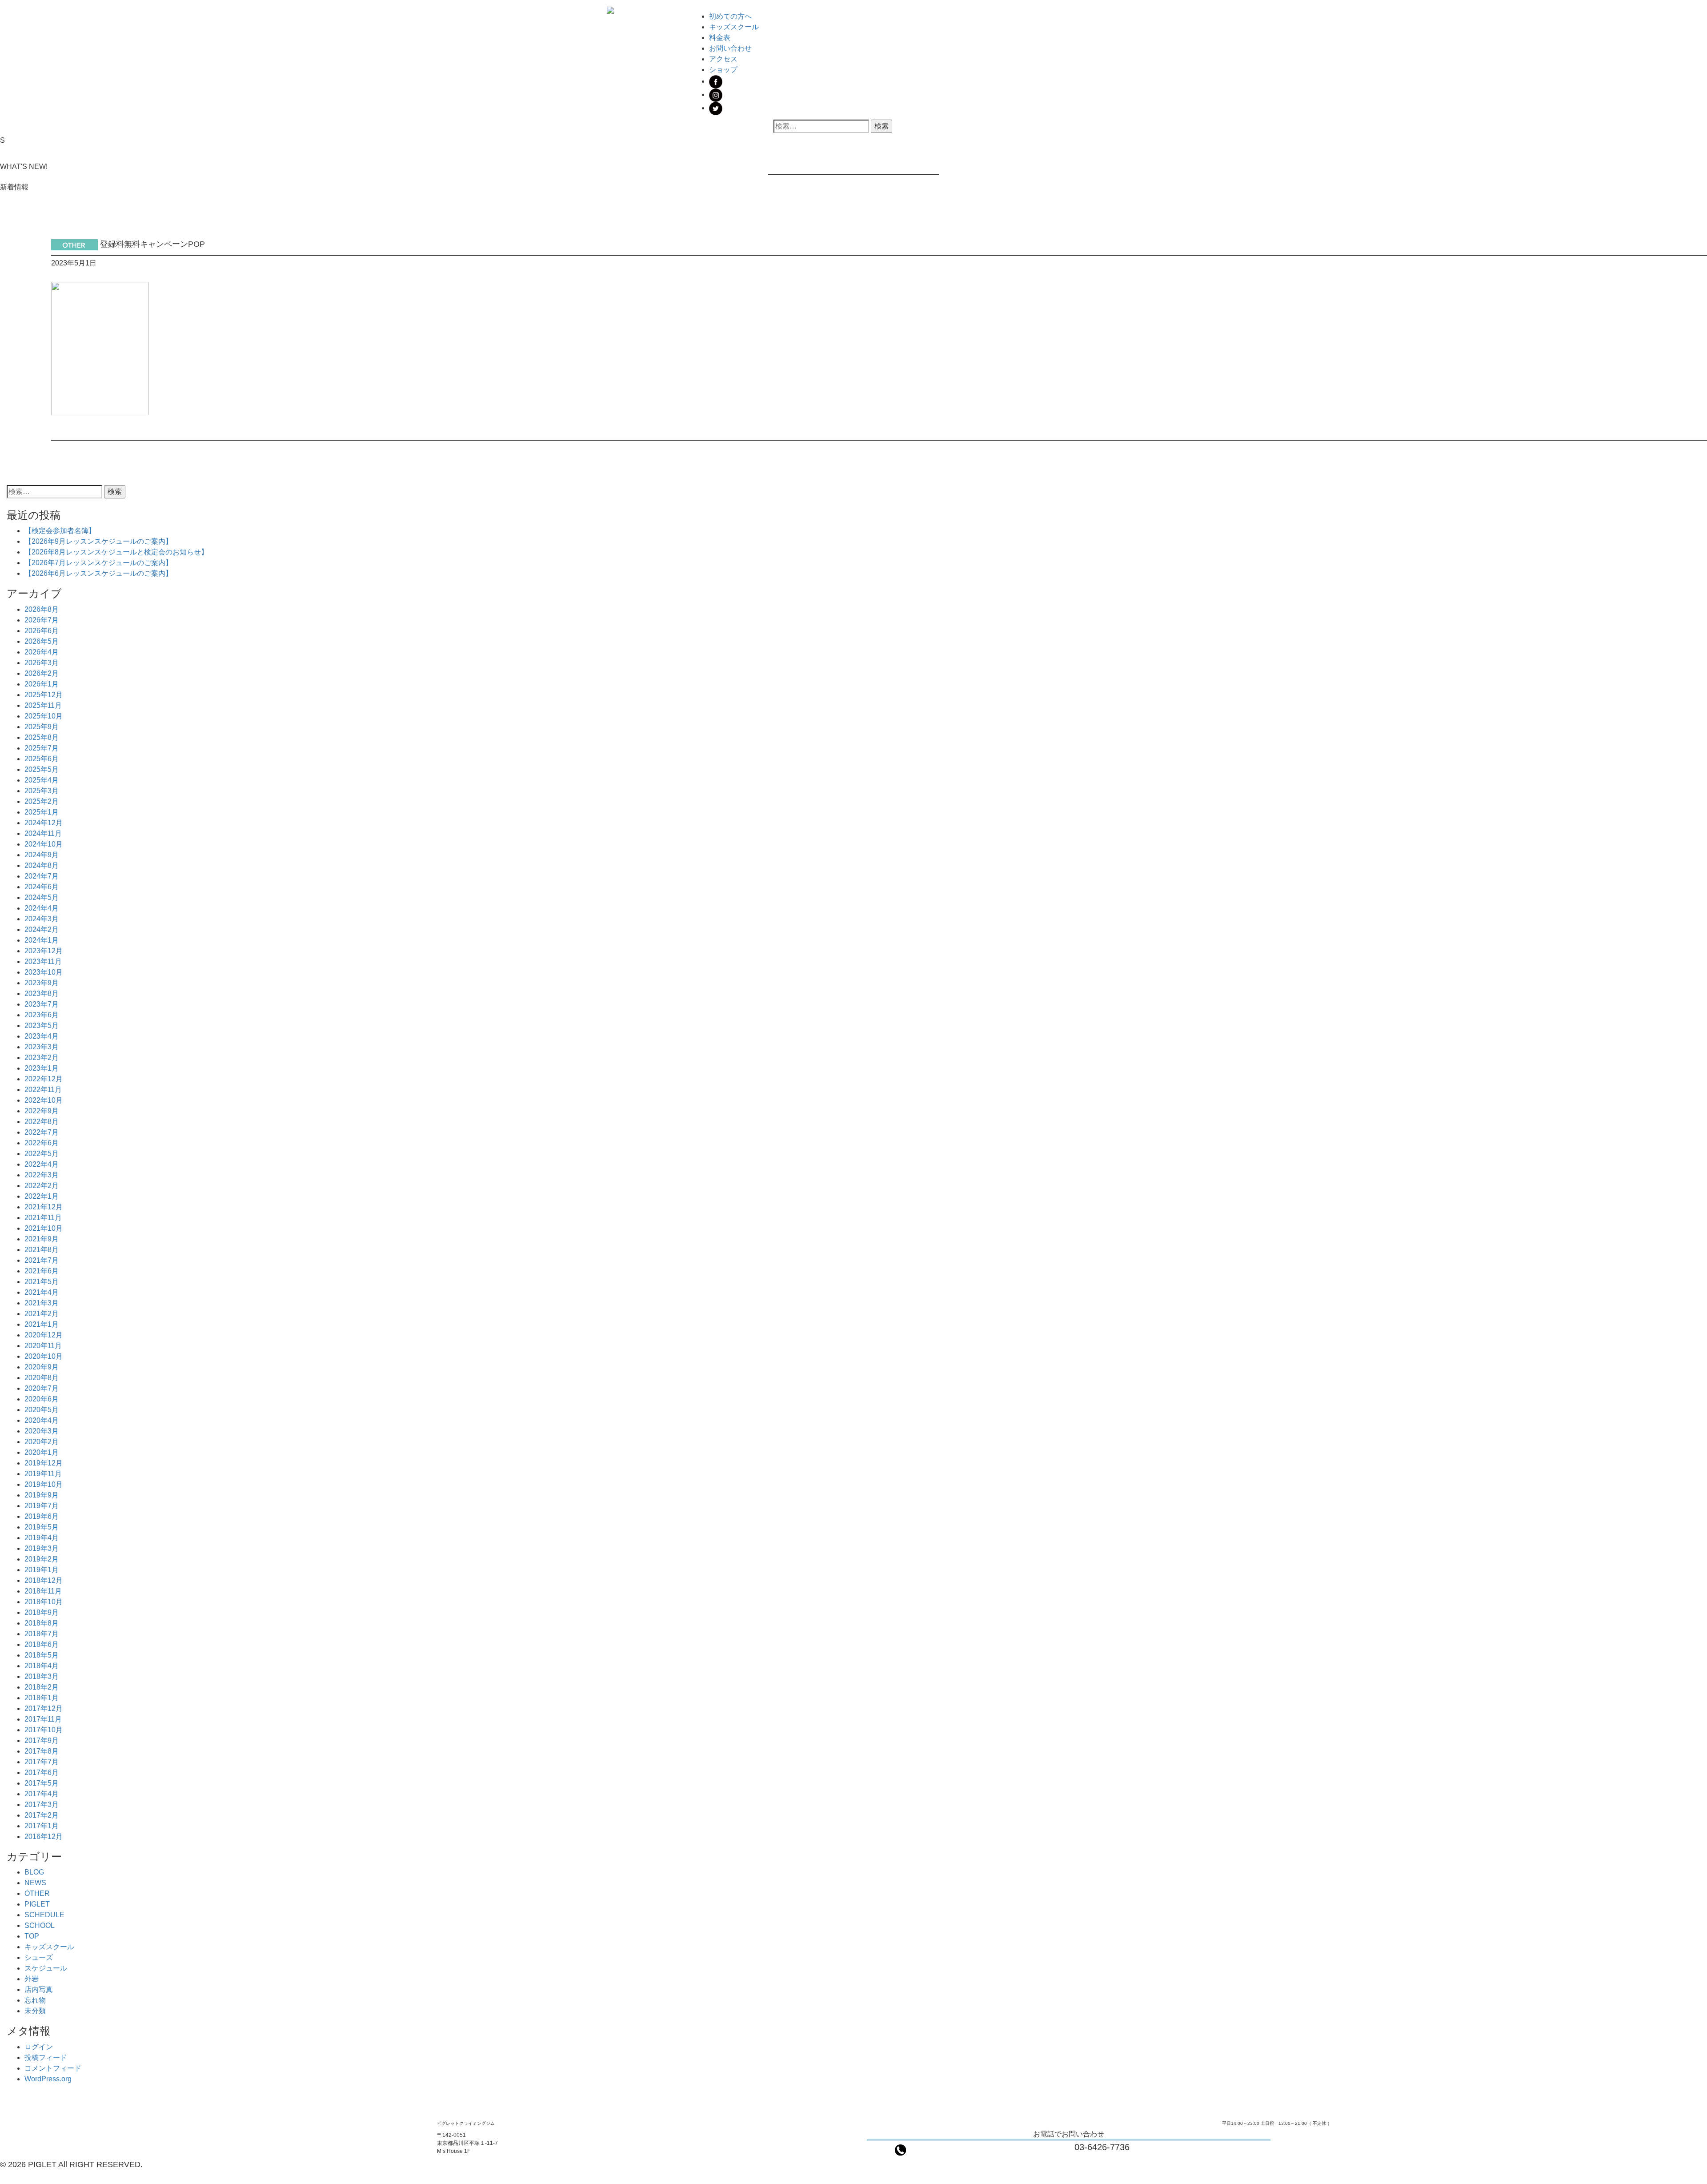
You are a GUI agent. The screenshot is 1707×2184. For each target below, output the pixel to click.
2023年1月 (42, 1068)
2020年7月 (42, 1388)
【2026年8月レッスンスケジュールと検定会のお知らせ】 (116, 552)
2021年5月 (42, 1282)
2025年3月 (42, 791)
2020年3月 (42, 1431)
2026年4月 (42, 652)
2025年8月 (42, 737)
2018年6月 (42, 1644)
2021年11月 (43, 1218)
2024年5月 (42, 897)
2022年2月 (42, 1186)
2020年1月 (42, 1452)
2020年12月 (44, 1335)
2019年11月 (43, 1474)
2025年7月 (42, 748)
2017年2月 (42, 1815)
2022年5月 (42, 1154)
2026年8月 (42, 609)
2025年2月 (42, 801)
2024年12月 (44, 823)
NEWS (35, 1883)
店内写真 (39, 1989)
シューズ (39, 1957)
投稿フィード (46, 2058)
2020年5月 (42, 1410)
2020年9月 (42, 1367)
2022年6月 (42, 1143)
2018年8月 (42, 1623)
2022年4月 (42, 1164)
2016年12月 (44, 1837)
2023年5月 (42, 1026)
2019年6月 (42, 1516)
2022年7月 (42, 1132)
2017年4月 (42, 1794)
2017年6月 (42, 1772)
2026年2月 (42, 673)
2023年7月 (42, 1004)
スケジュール (46, 1968)
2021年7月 (42, 1260)
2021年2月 (42, 1314)
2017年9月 (42, 1740)
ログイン (39, 2047)
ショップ (723, 70)
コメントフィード (53, 2068)
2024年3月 (42, 919)
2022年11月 (43, 1090)
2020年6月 (42, 1399)
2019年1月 (42, 1570)
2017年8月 (42, 1751)
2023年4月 (42, 1036)
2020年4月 (42, 1420)
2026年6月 (42, 631)
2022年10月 (44, 1100)
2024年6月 (42, 887)
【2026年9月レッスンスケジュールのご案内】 (98, 541)
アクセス (723, 59)
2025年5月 (42, 769)
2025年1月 (42, 812)
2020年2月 (42, 1442)
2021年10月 (44, 1228)
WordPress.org (48, 2079)
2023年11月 (43, 962)
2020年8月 (42, 1378)
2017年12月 (44, 1708)
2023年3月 (42, 1047)
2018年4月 (42, 1666)
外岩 (32, 1979)
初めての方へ (730, 16)
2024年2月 (42, 929)
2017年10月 (44, 1730)
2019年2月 (42, 1559)
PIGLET (37, 1904)
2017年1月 (42, 1826)
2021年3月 (42, 1303)
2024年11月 (43, 833)
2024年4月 (42, 908)
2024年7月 (42, 876)
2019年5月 (42, 1527)
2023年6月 (42, 1015)
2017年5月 (42, 1783)
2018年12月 (44, 1580)
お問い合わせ (730, 48)
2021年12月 (44, 1207)
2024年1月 (42, 940)
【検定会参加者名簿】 (60, 531)
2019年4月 (42, 1538)
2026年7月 (42, 620)
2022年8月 (42, 1122)
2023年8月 (42, 994)
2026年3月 (42, 663)
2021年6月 (42, 1271)
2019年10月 (44, 1484)
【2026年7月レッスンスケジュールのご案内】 (98, 563)
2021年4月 (42, 1292)
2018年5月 (42, 1655)
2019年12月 (44, 1463)
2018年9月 (42, 1612)
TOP (32, 1936)
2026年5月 (42, 641)
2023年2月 (42, 1058)
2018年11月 (43, 1591)
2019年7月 (42, 1506)
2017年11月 (43, 1719)
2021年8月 (42, 1250)
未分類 (35, 2011)
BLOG (34, 1872)
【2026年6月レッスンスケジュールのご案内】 (98, 573)
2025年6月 (42, 759)
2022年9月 (42, 1111)
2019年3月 (42, 1548)
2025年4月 (42, 780)
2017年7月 (42, 1762)
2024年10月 (44, 844)
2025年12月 (44, 695)
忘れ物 (35, 2000)
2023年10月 (44, 972)
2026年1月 (42, 684)
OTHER (37, 1893)
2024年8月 (42, 865)
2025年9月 (42, 727)
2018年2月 (42, 1687)
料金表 (720, 38)
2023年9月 (42, 983)
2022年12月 (44, 1079)
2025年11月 (43, 705)
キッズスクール (734, 27)
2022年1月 (42, 1196)
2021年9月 (42, 1239)
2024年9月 (42, 855)
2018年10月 (44, 1602)
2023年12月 (44, 951)
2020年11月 (43, 1346)
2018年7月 (42, 1634)
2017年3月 (42, 1805)
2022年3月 (42, 1175)
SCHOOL (40, 1925)
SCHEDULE (44, 1915)
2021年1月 (42, 1324)
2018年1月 (42, 1698)
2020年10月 (44, 1356)
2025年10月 (44, 716)
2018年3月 (42, 1676)
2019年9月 (42, 1495)
